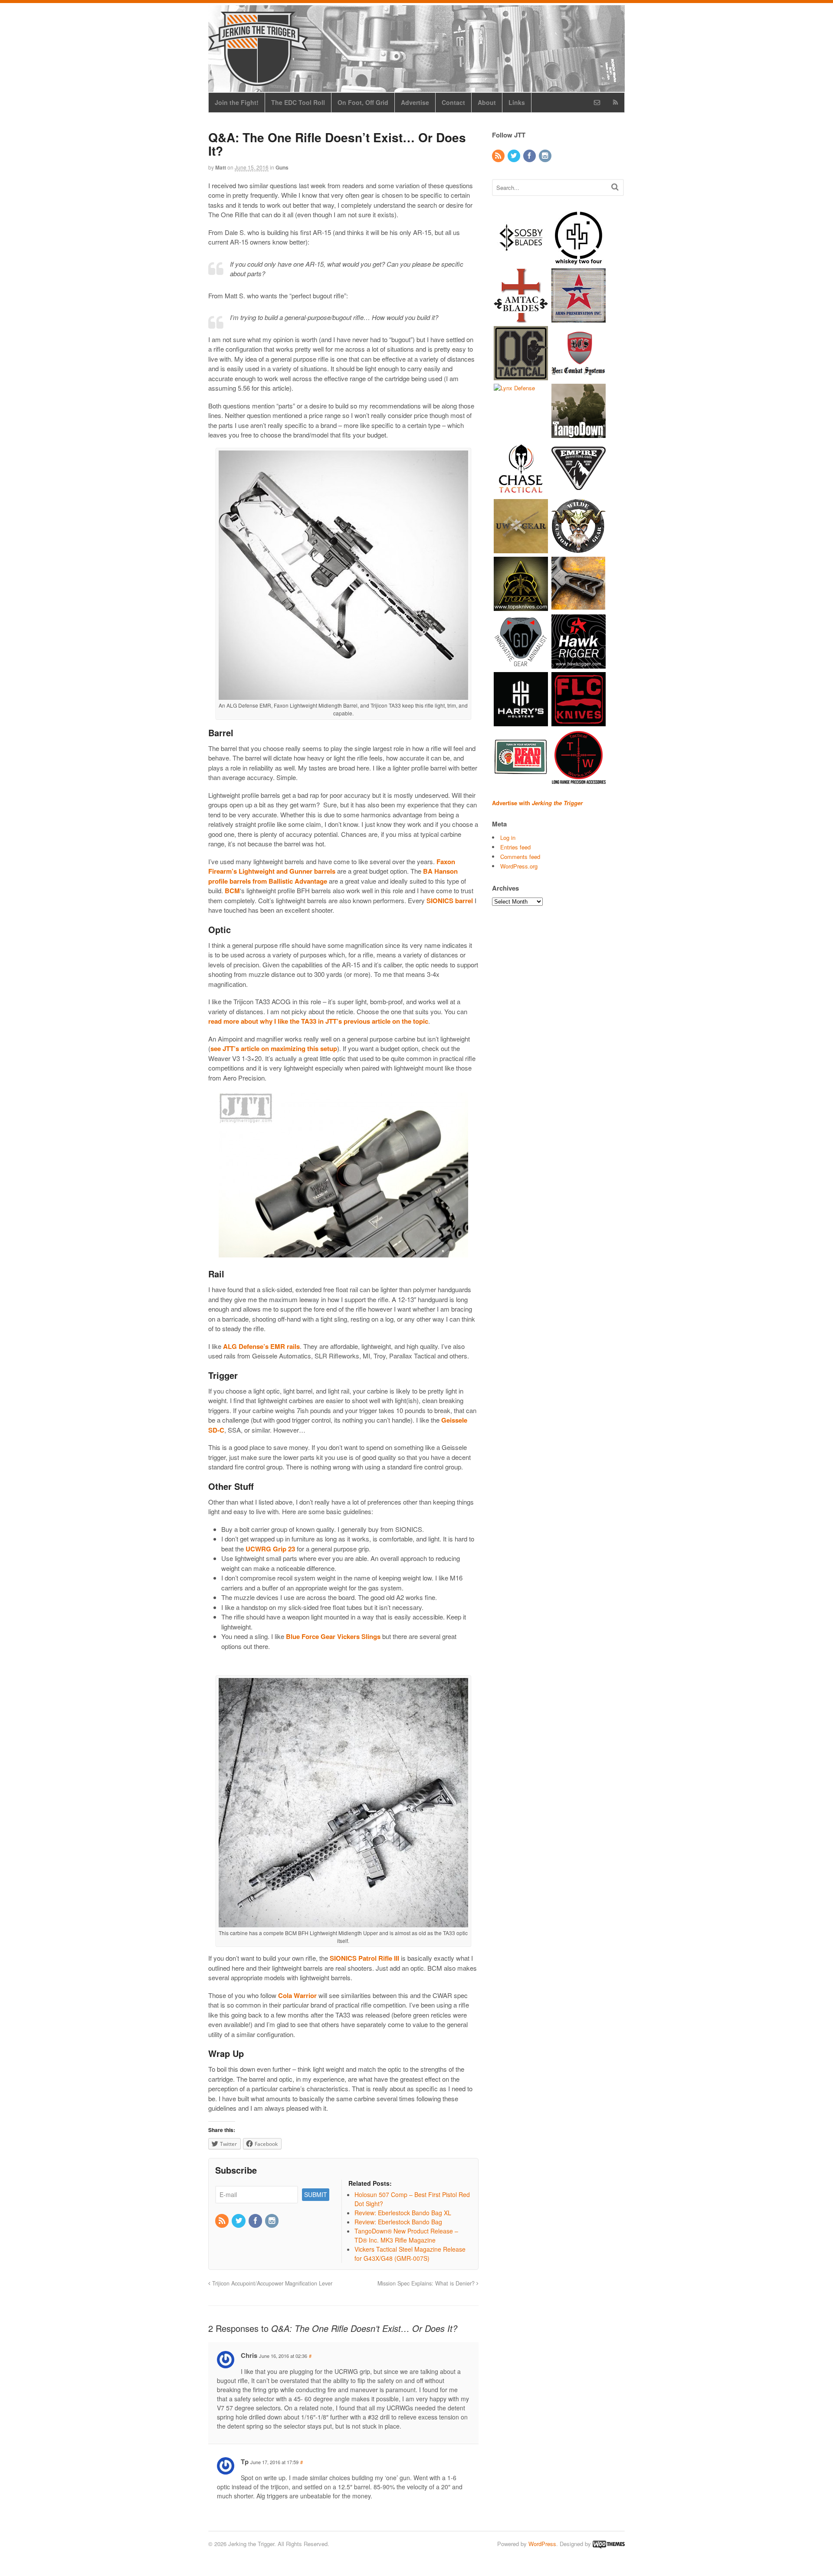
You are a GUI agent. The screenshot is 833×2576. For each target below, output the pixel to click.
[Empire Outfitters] (579, 491)
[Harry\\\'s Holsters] (521, 722)
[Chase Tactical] (521, 491)
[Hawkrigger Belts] (579, 664)
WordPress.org (519, 866)
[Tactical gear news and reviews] (258, 81)
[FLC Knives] (579, 722)
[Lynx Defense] (514, 388)
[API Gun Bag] (579, 318)
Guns (282, 167)
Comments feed (520, 857)
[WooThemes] (609, 2544)
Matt (221, 167)
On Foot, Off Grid (363, 102)
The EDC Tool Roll (298, 102)
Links (517, 102)
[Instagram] (272, 2221)
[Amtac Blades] (521, 318)
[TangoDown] (579, 433)
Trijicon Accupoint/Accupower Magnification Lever (271, 2283)
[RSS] (223, 2221)
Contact (453, 102)
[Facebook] (256, 2221)
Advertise (415, 102)
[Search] (615, 187)
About (487, 102)
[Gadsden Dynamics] (521, 664)
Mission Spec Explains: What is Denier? (427, 2283)
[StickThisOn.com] (521, 779)
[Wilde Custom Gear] (579, 549)
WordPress (542, 2544)
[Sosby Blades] (521, 260)
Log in (508, 837)
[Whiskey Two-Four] (579, 260)
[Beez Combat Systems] (579, 376)
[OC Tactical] (521, 376)
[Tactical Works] (579, 779)
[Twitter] (239, 2221)
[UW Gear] (521, 549)
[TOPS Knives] (521, 606)
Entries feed (515, 847)
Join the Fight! (237, 102)
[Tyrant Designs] (579, 606)
